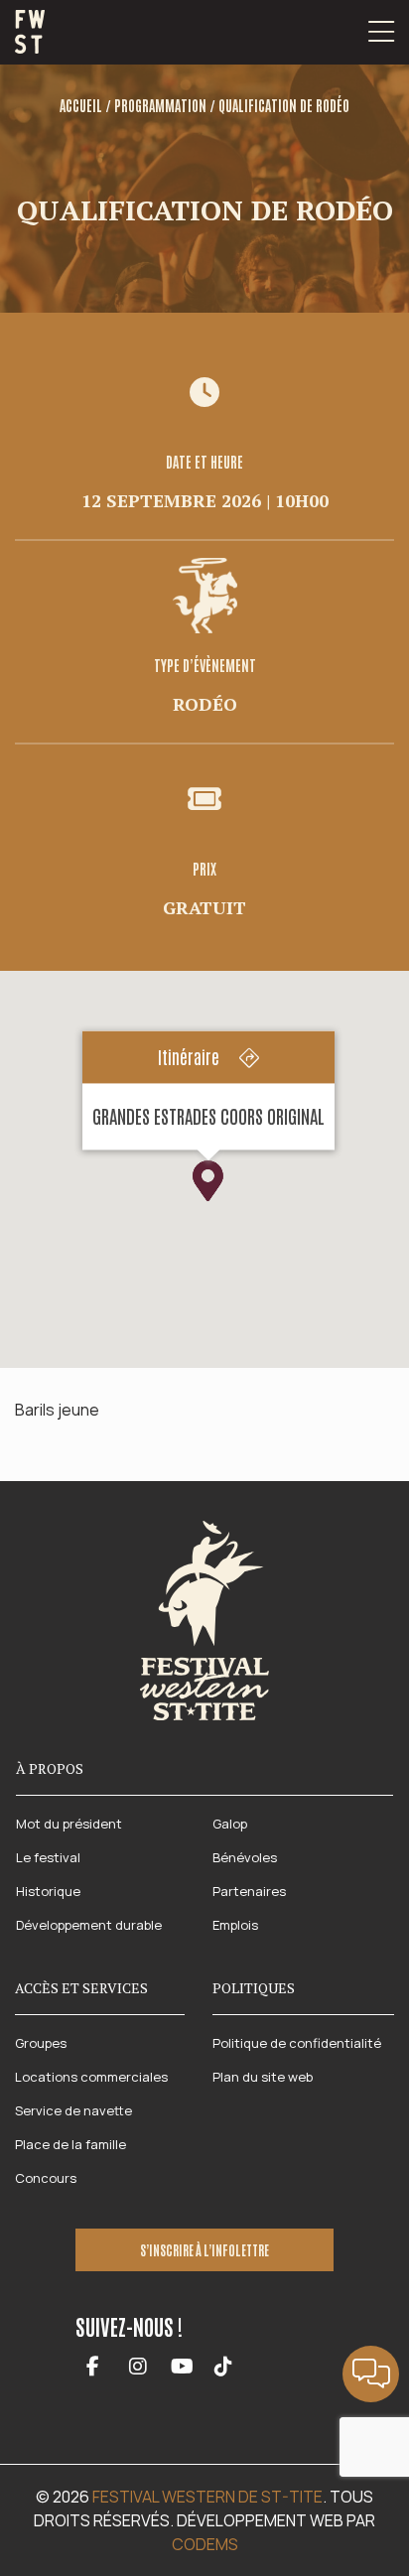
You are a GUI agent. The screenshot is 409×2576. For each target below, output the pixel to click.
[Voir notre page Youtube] (182, 2368)
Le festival (48, 1857)
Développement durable (89, 1925)
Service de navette (73, 2110)
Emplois (235, 1925)
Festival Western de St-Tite (207, 2497)
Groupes (41, 2043)
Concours (46, 2178)
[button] (208, 1181)
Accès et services (81, 1988)
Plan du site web (263, 2077)
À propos (50, 1768)
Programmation (160, 105)
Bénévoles (245, 1857)
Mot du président (69, 1824)
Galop (230, 1824)
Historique (48, 1891)
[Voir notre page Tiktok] (223, 2368)
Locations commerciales (91, 2077)
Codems (205, 2544)
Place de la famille (70, 2144)
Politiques (254, 1988)
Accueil (81, 105)
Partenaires (249, 1891)
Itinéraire (189, 1056)
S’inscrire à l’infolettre (204, 2250)
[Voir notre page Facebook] (93, 2368)
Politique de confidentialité (297, 2043)
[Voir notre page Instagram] (137, 2368)
